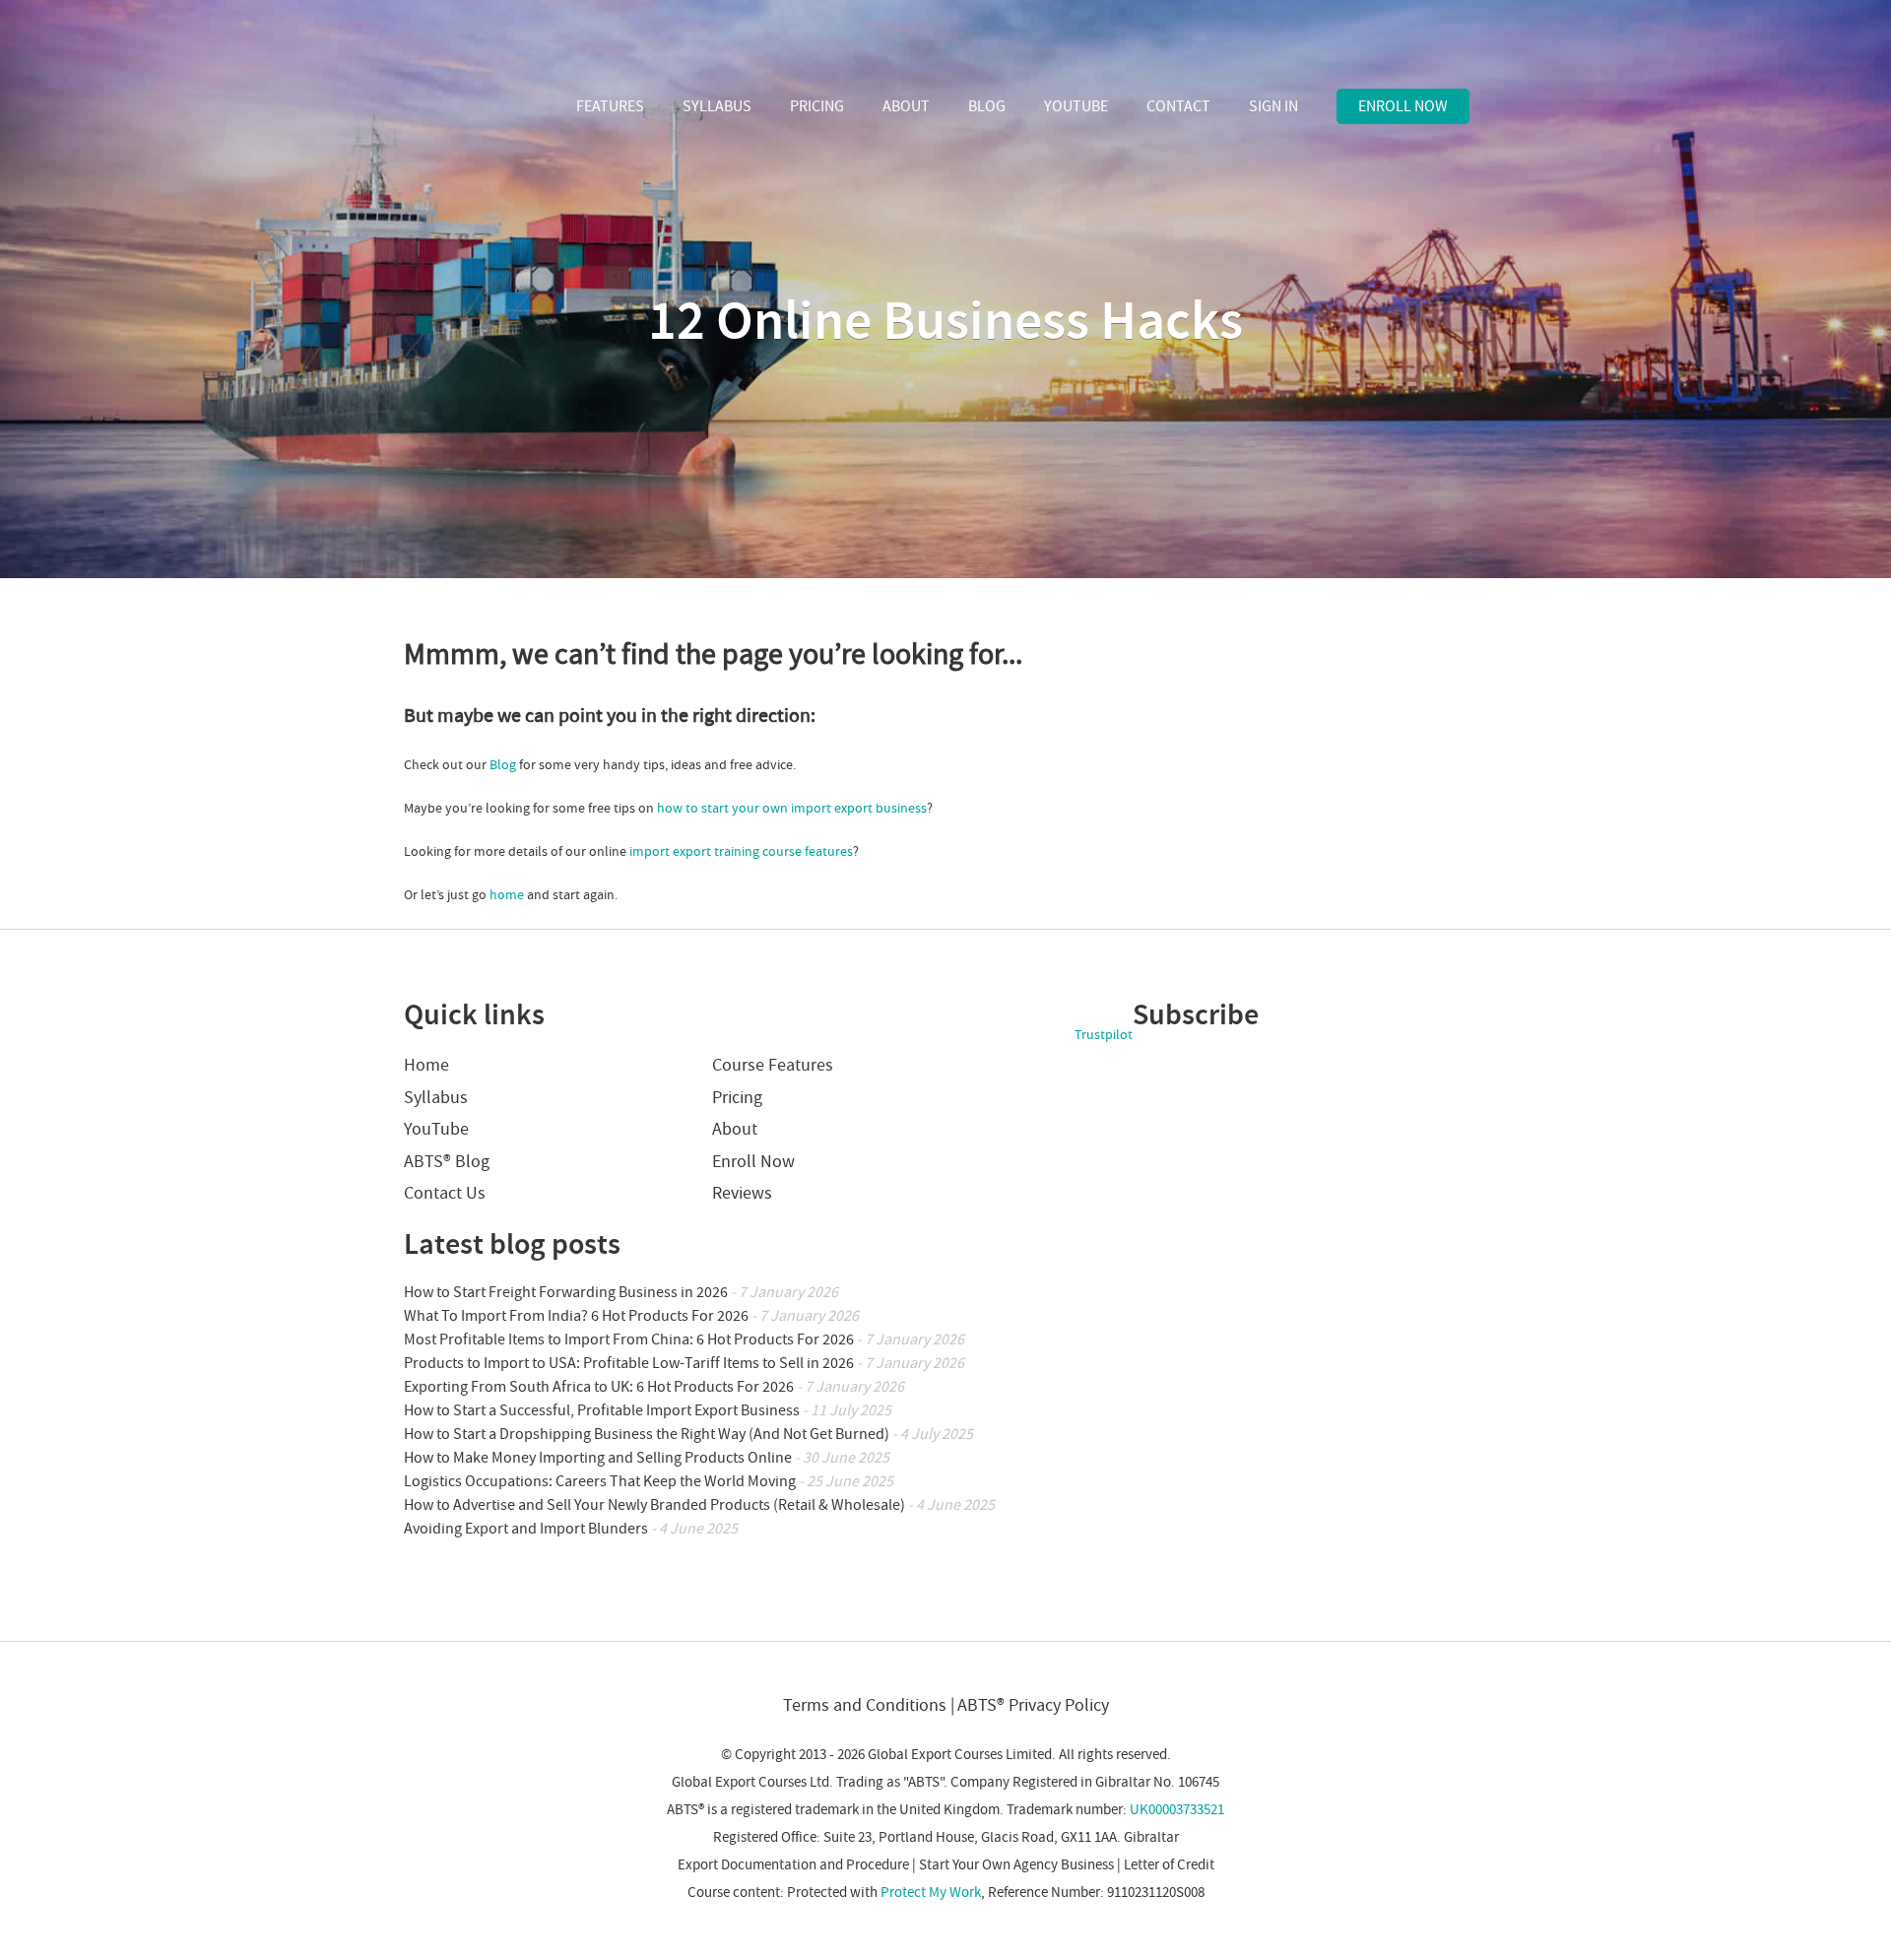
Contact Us (445, 1193)
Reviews (742, 1193)
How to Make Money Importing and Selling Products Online (598, 1458)
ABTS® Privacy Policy (1033, 1705)
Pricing (817, 106)
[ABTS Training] (477, 108)
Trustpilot (1104, 1035)
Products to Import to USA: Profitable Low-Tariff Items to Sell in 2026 (629, 1363)
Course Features (773, 1065)
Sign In (1273, 106)
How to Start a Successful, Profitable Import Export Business (602, 1410)
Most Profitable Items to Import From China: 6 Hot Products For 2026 (629, 1339)
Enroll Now (1403, 106)
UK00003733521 (1177, 1810)
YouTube (1076, 106)
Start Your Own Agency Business (1016, 1865)
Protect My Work (931, 1893)
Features (610, 106)
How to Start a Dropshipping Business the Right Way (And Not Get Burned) (647, 1434)
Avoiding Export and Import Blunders (526, 1529)
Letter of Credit (1169, 1865)
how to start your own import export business (792, 809)
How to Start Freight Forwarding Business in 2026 (566, 1292)
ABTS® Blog (447, 1162)
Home (426, 1065)
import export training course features (741, 852)
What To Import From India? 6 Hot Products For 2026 (576, 1316)
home (507, 895)
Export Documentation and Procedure (793, 1865)
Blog (987, 106)
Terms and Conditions (865, 1705)
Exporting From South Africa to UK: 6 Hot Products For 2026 (599, 1387)
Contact (1178, 106)
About (906, 106)
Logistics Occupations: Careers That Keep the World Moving (600, 1481)
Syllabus (717, 106)
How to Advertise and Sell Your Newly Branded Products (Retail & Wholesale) (654, 1505)
